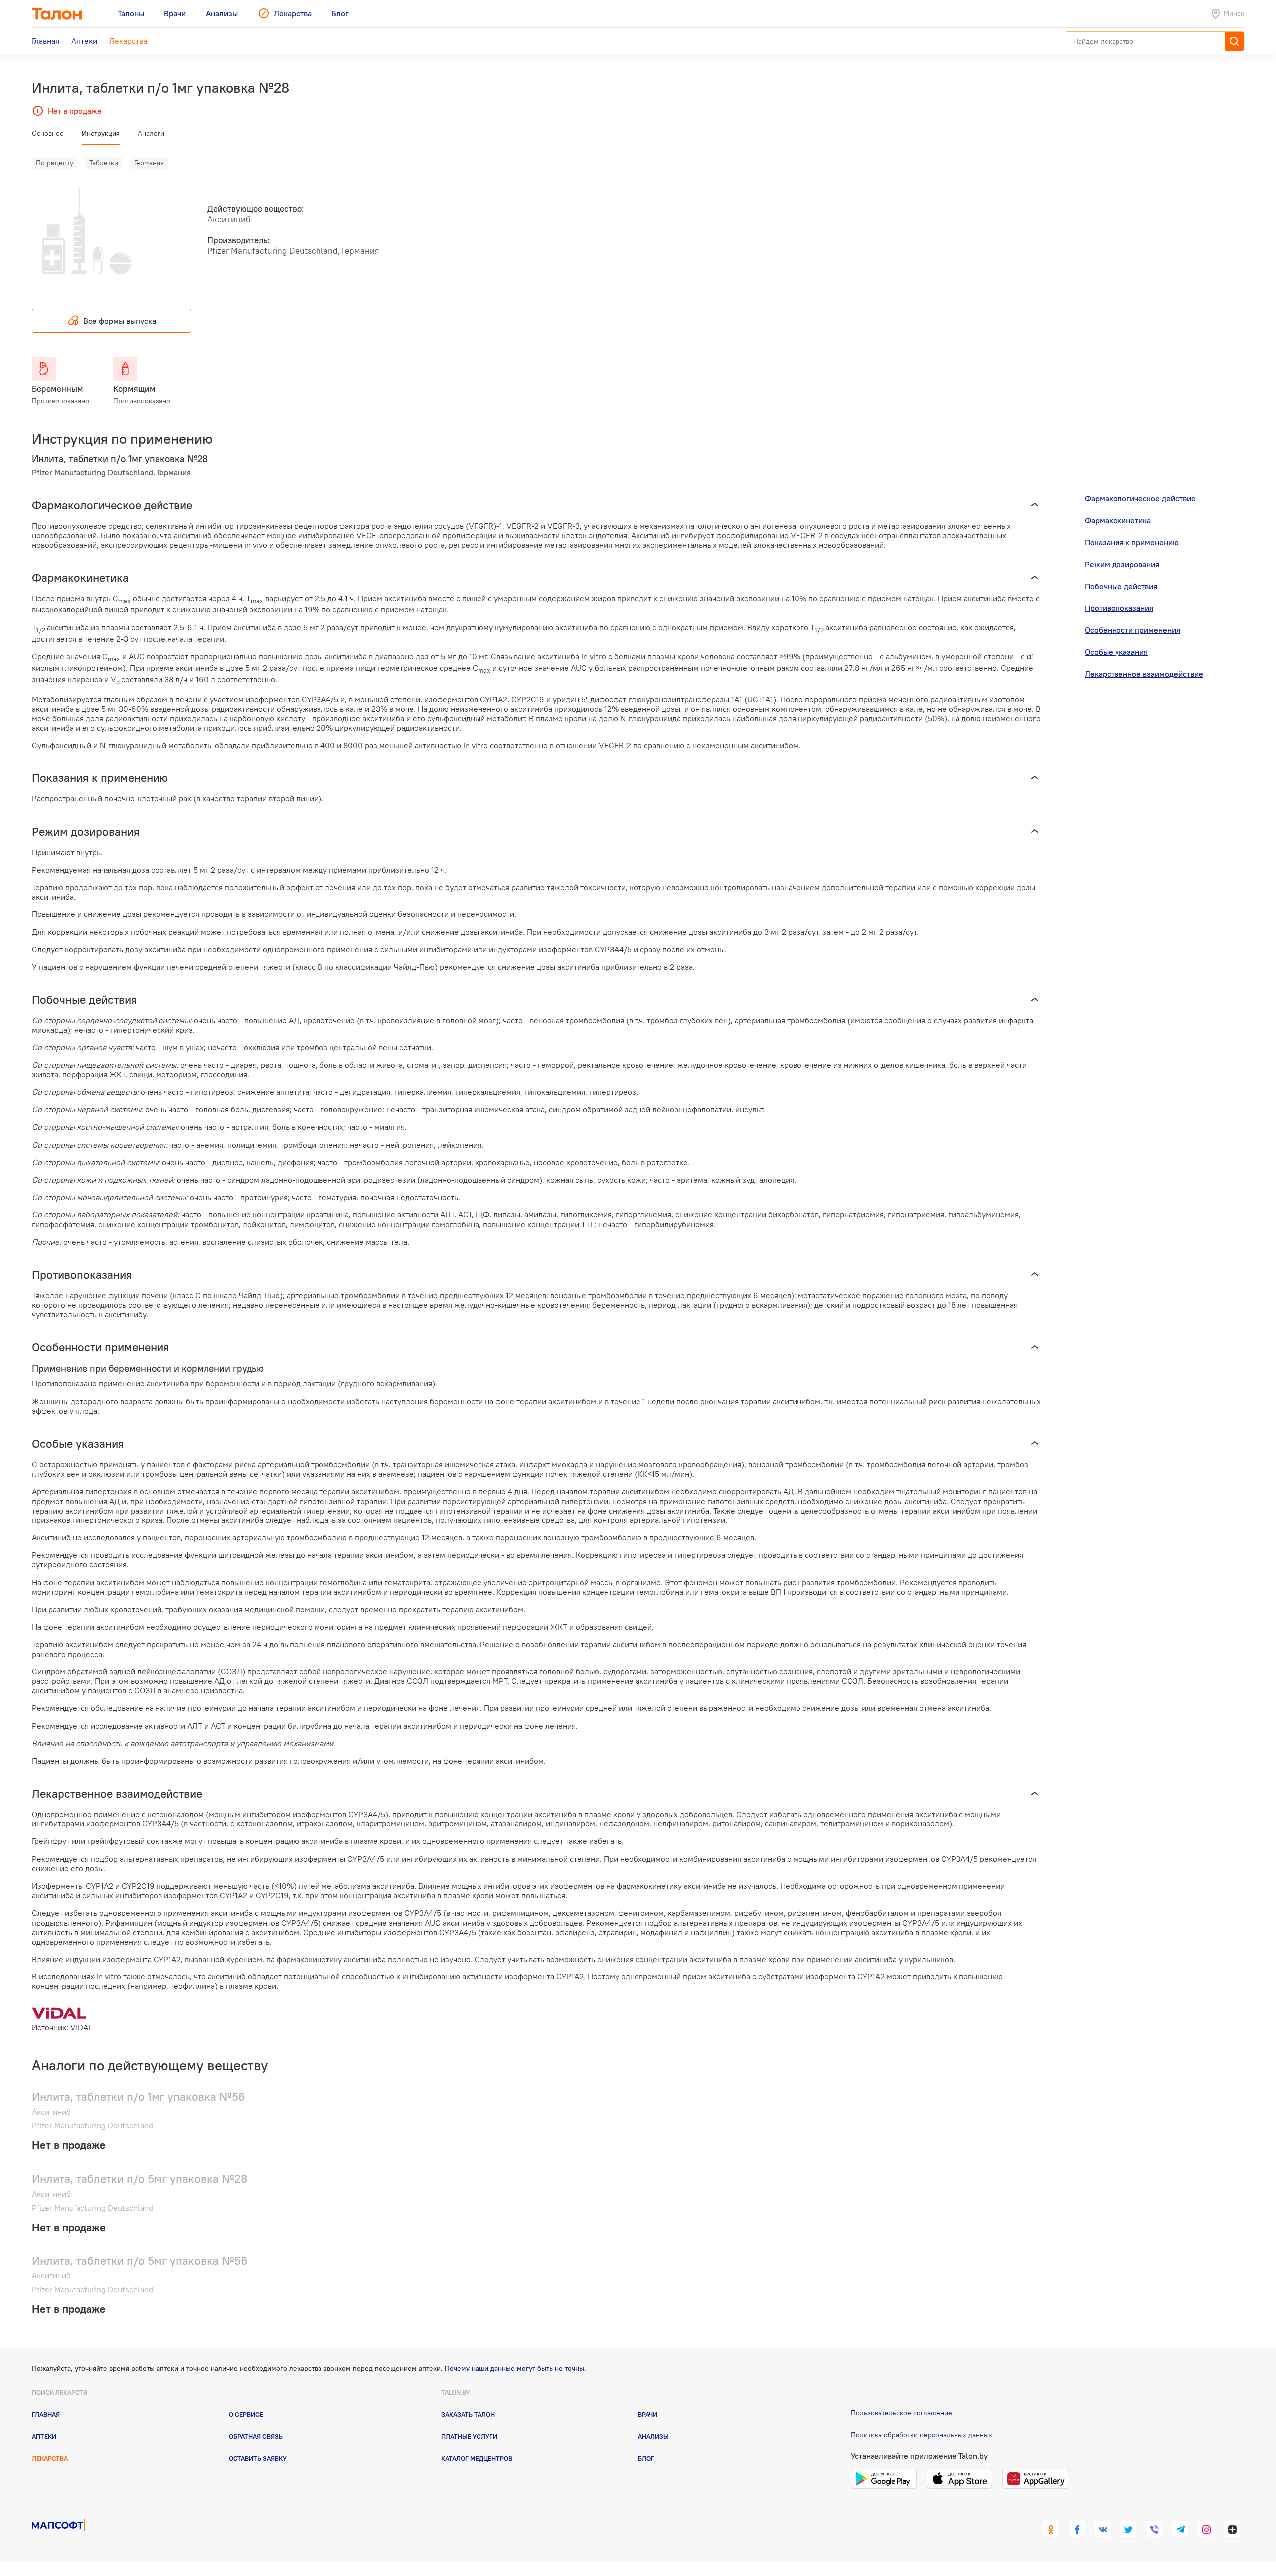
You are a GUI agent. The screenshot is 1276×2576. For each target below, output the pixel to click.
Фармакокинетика (1118, 520)
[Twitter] (1128, 2529)
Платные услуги (469, 2436)
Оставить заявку (258, 2458)
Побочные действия (1121, 586)
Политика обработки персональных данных (922, 2435)
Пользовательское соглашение (901, 2413)
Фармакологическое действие (1140, 498)
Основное (48, 133)
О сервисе (246, 2414)
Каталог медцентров (477, 2458)
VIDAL (81, 2027)
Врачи (648, 2414)
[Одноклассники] (1051, 2529)
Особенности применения (1132, 630)
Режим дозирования (1122, 564)
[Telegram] (1180, 2529)
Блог (646, 2458)
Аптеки (44, 2436)
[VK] (1103, 2529)
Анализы (653, 2436)
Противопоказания (1119, 608)
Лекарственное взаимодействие (1144, 674)
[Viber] (1154, 2529)
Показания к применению (1132, 542)
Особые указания (1116, 652)
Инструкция (101, 133)
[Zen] (1232, 2529)
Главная (46, 2414)
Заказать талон (468, 2414)
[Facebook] (1077, 2529)
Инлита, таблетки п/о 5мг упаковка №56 (140, 2260)
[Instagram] (1206, 2529)
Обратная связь (256, 2436)
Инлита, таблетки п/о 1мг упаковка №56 (139, 2096)
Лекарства (50, 2458)
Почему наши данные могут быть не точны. (515, 2368)
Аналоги (151, 133)
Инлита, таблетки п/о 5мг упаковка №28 (140, 2179)
